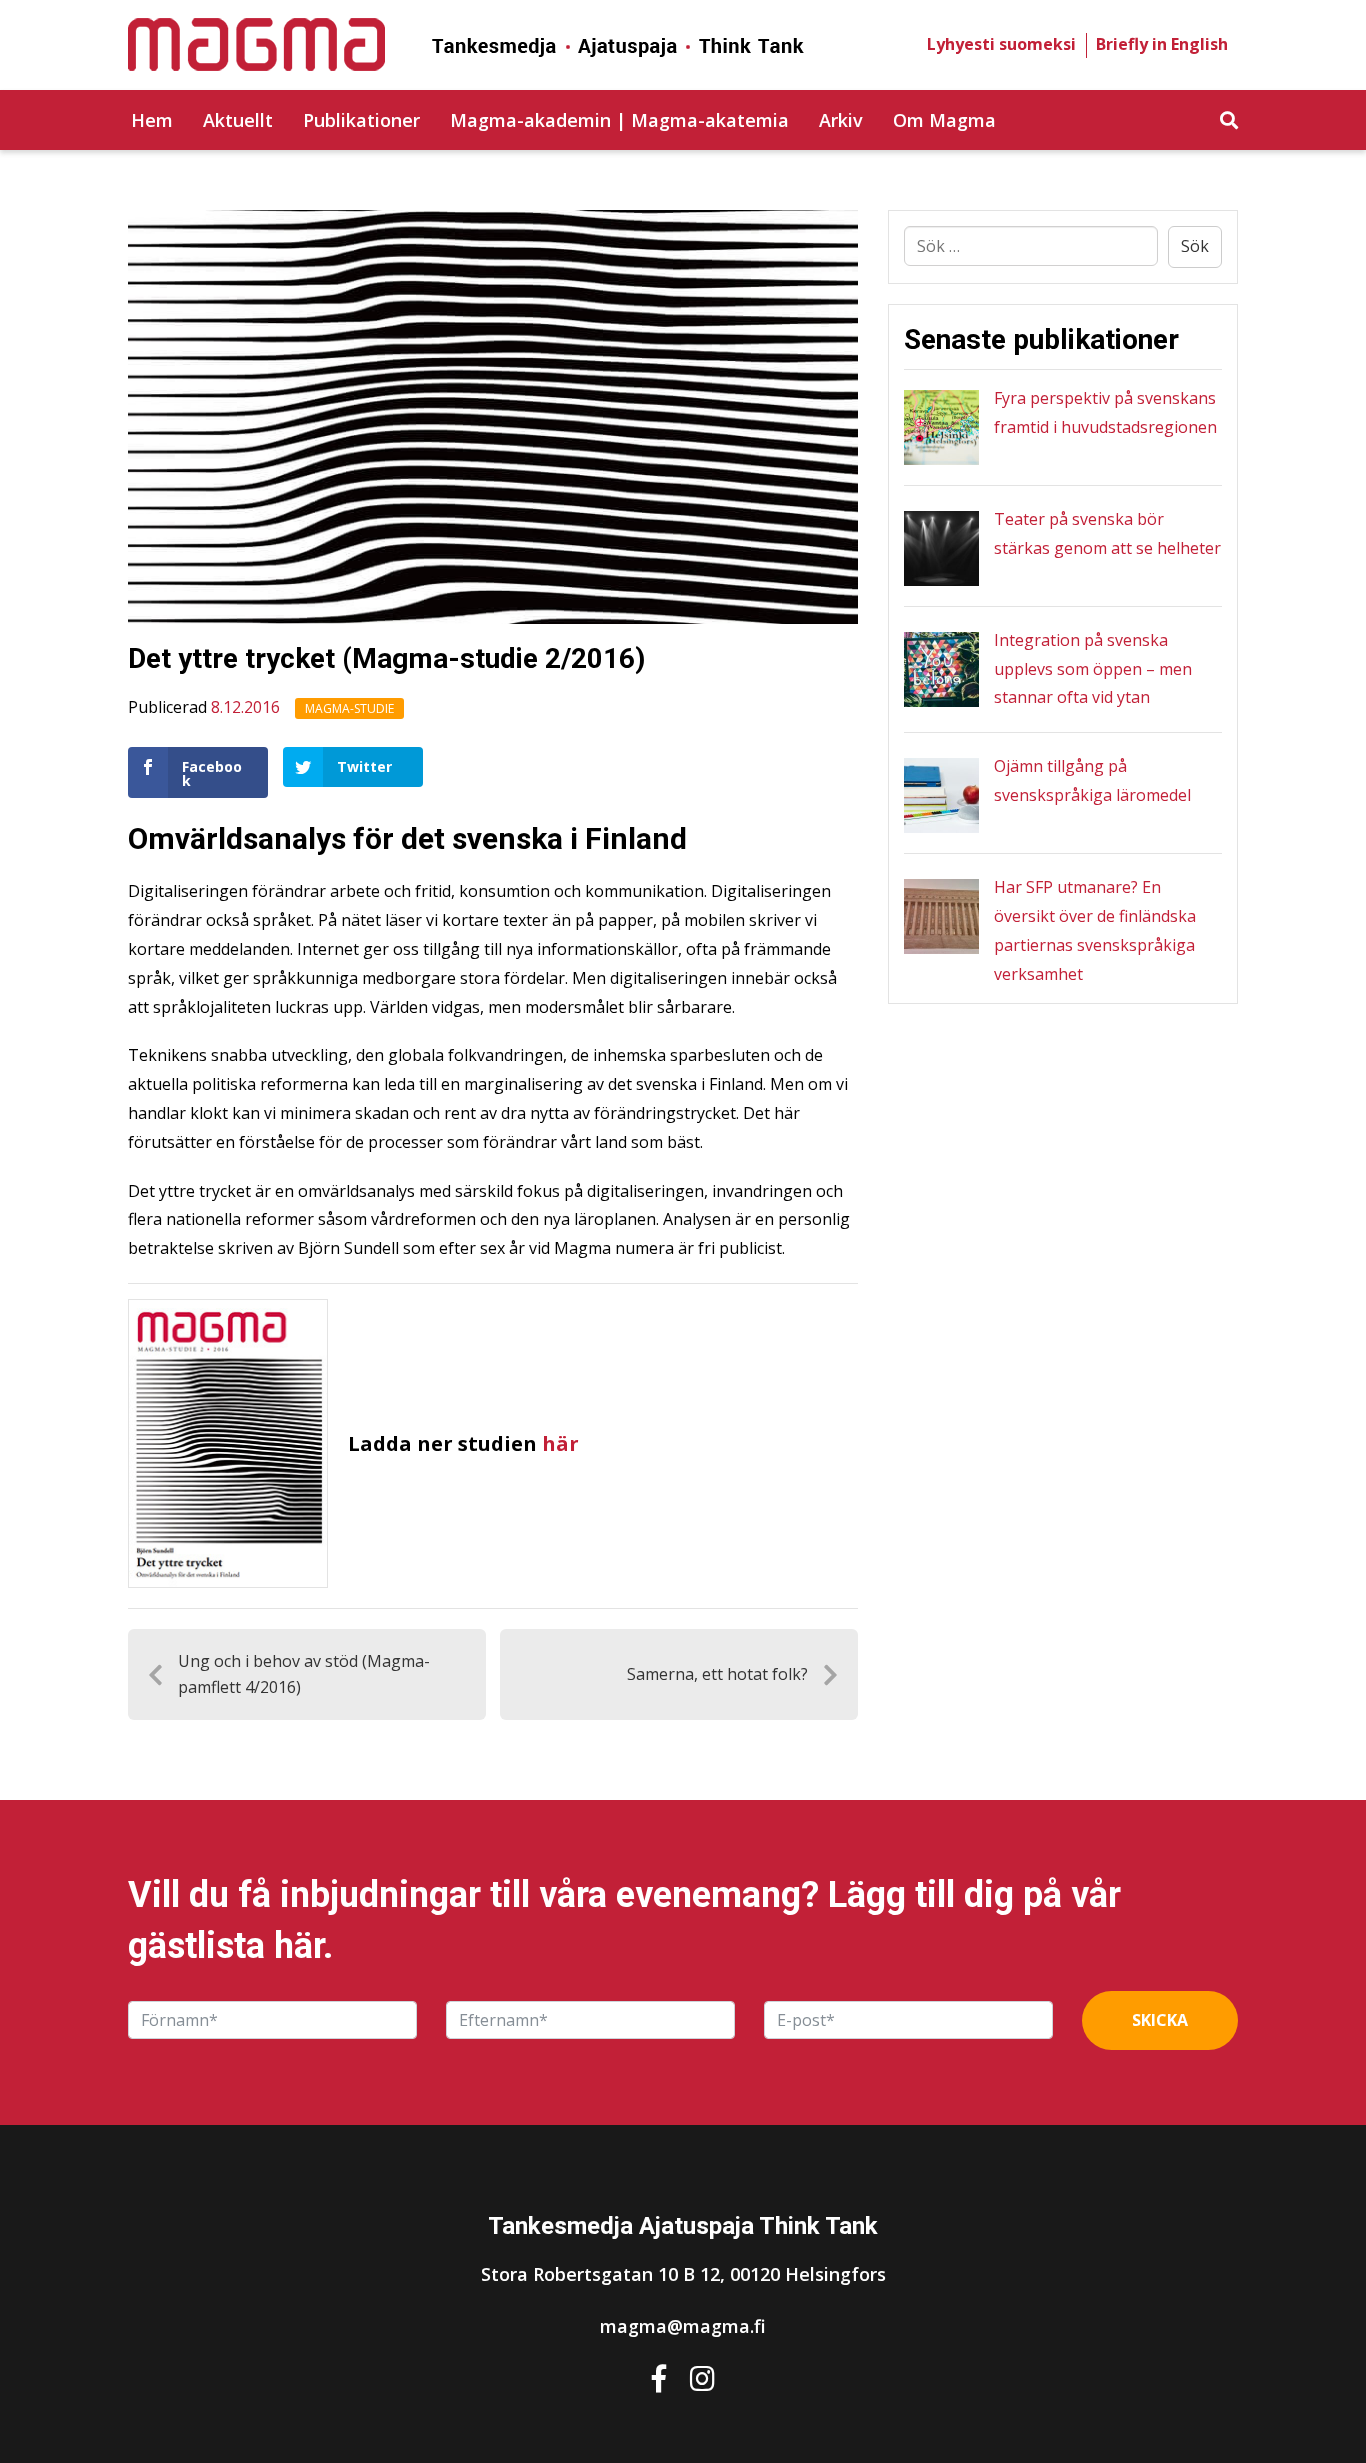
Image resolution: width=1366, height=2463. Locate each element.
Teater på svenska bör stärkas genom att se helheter (1107, 533)
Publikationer (361, 120)
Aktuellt (238, 120)
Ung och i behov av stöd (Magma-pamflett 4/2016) (304, 1674)
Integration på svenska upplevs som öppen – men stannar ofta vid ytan (1093, 669)
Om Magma (944, 120)
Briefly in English (1162, 44)
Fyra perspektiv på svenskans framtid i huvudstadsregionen (1105, 412)
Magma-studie (349, 708)
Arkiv (841, 120)
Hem (152, 120)
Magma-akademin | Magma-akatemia (619, 120)
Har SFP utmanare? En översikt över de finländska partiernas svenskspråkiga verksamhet (1095, 930)
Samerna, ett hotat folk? (717, 1674)
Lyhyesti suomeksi (1001, 44)
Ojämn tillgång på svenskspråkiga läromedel (1092, 780)
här (560, 1443)
